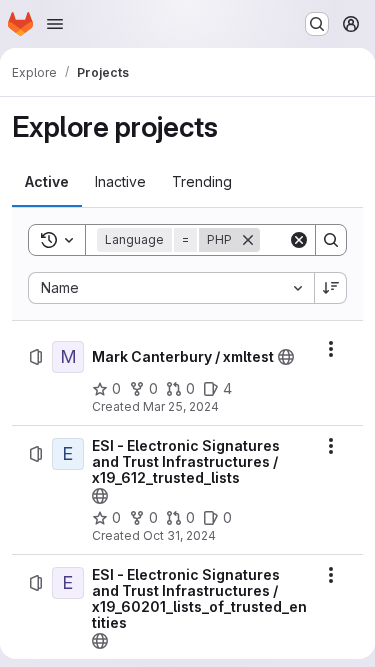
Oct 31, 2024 (179, 535)
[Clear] (299, 240)
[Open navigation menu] (55, 24)
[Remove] (248, 240)
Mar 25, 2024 (181, 406)
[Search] (331, 240)
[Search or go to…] (317, 24)
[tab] (47, 182)
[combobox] (171, 288)
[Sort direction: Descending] (331, 288)
